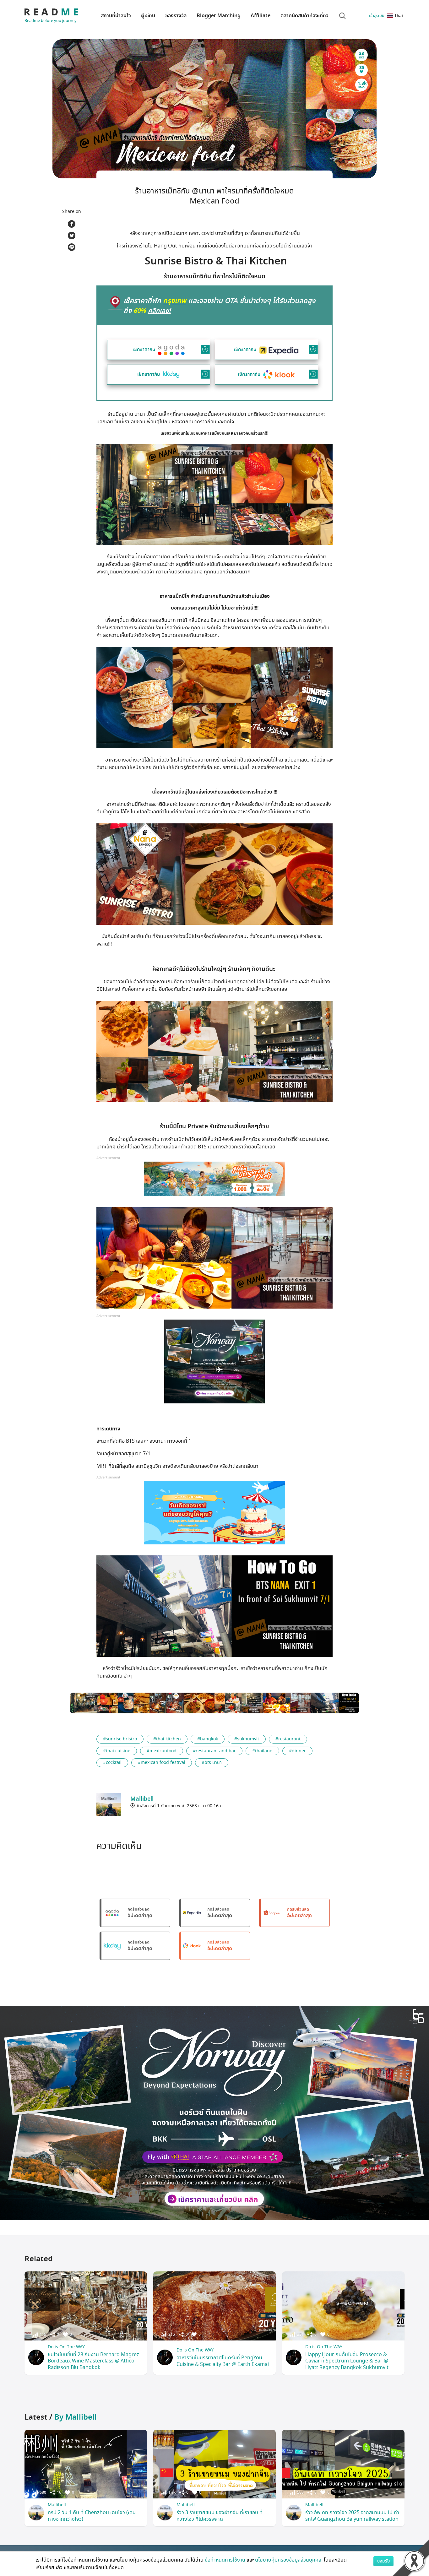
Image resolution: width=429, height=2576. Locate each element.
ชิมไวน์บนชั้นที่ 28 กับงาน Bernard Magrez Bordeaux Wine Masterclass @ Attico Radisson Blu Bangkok (93, 2361)
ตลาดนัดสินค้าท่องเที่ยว (304, 16)
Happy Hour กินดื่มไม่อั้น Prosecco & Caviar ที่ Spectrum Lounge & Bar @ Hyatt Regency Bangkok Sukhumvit (347, 2361)
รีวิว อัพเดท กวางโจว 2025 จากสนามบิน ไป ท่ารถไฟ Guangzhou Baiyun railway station (352, 2516)
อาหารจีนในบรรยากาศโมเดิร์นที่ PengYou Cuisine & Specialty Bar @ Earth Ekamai (223, 2361)
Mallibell (57, 2505)
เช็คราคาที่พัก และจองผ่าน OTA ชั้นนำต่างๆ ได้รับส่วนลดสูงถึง (219, 306)
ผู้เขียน (148, 16)
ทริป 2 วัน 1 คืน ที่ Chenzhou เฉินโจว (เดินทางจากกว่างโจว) (92, 2516)
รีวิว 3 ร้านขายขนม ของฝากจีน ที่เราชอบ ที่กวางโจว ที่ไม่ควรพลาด (220, 2516)
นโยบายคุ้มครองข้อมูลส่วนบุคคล (289, 2560)
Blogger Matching (219, 16)
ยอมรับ (383, 2561)
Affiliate (261, 16)
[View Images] (94, 1703)
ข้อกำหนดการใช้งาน (225, 2560)
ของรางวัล (176, 16)
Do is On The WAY (66, 2347)
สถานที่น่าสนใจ (116, 16)
